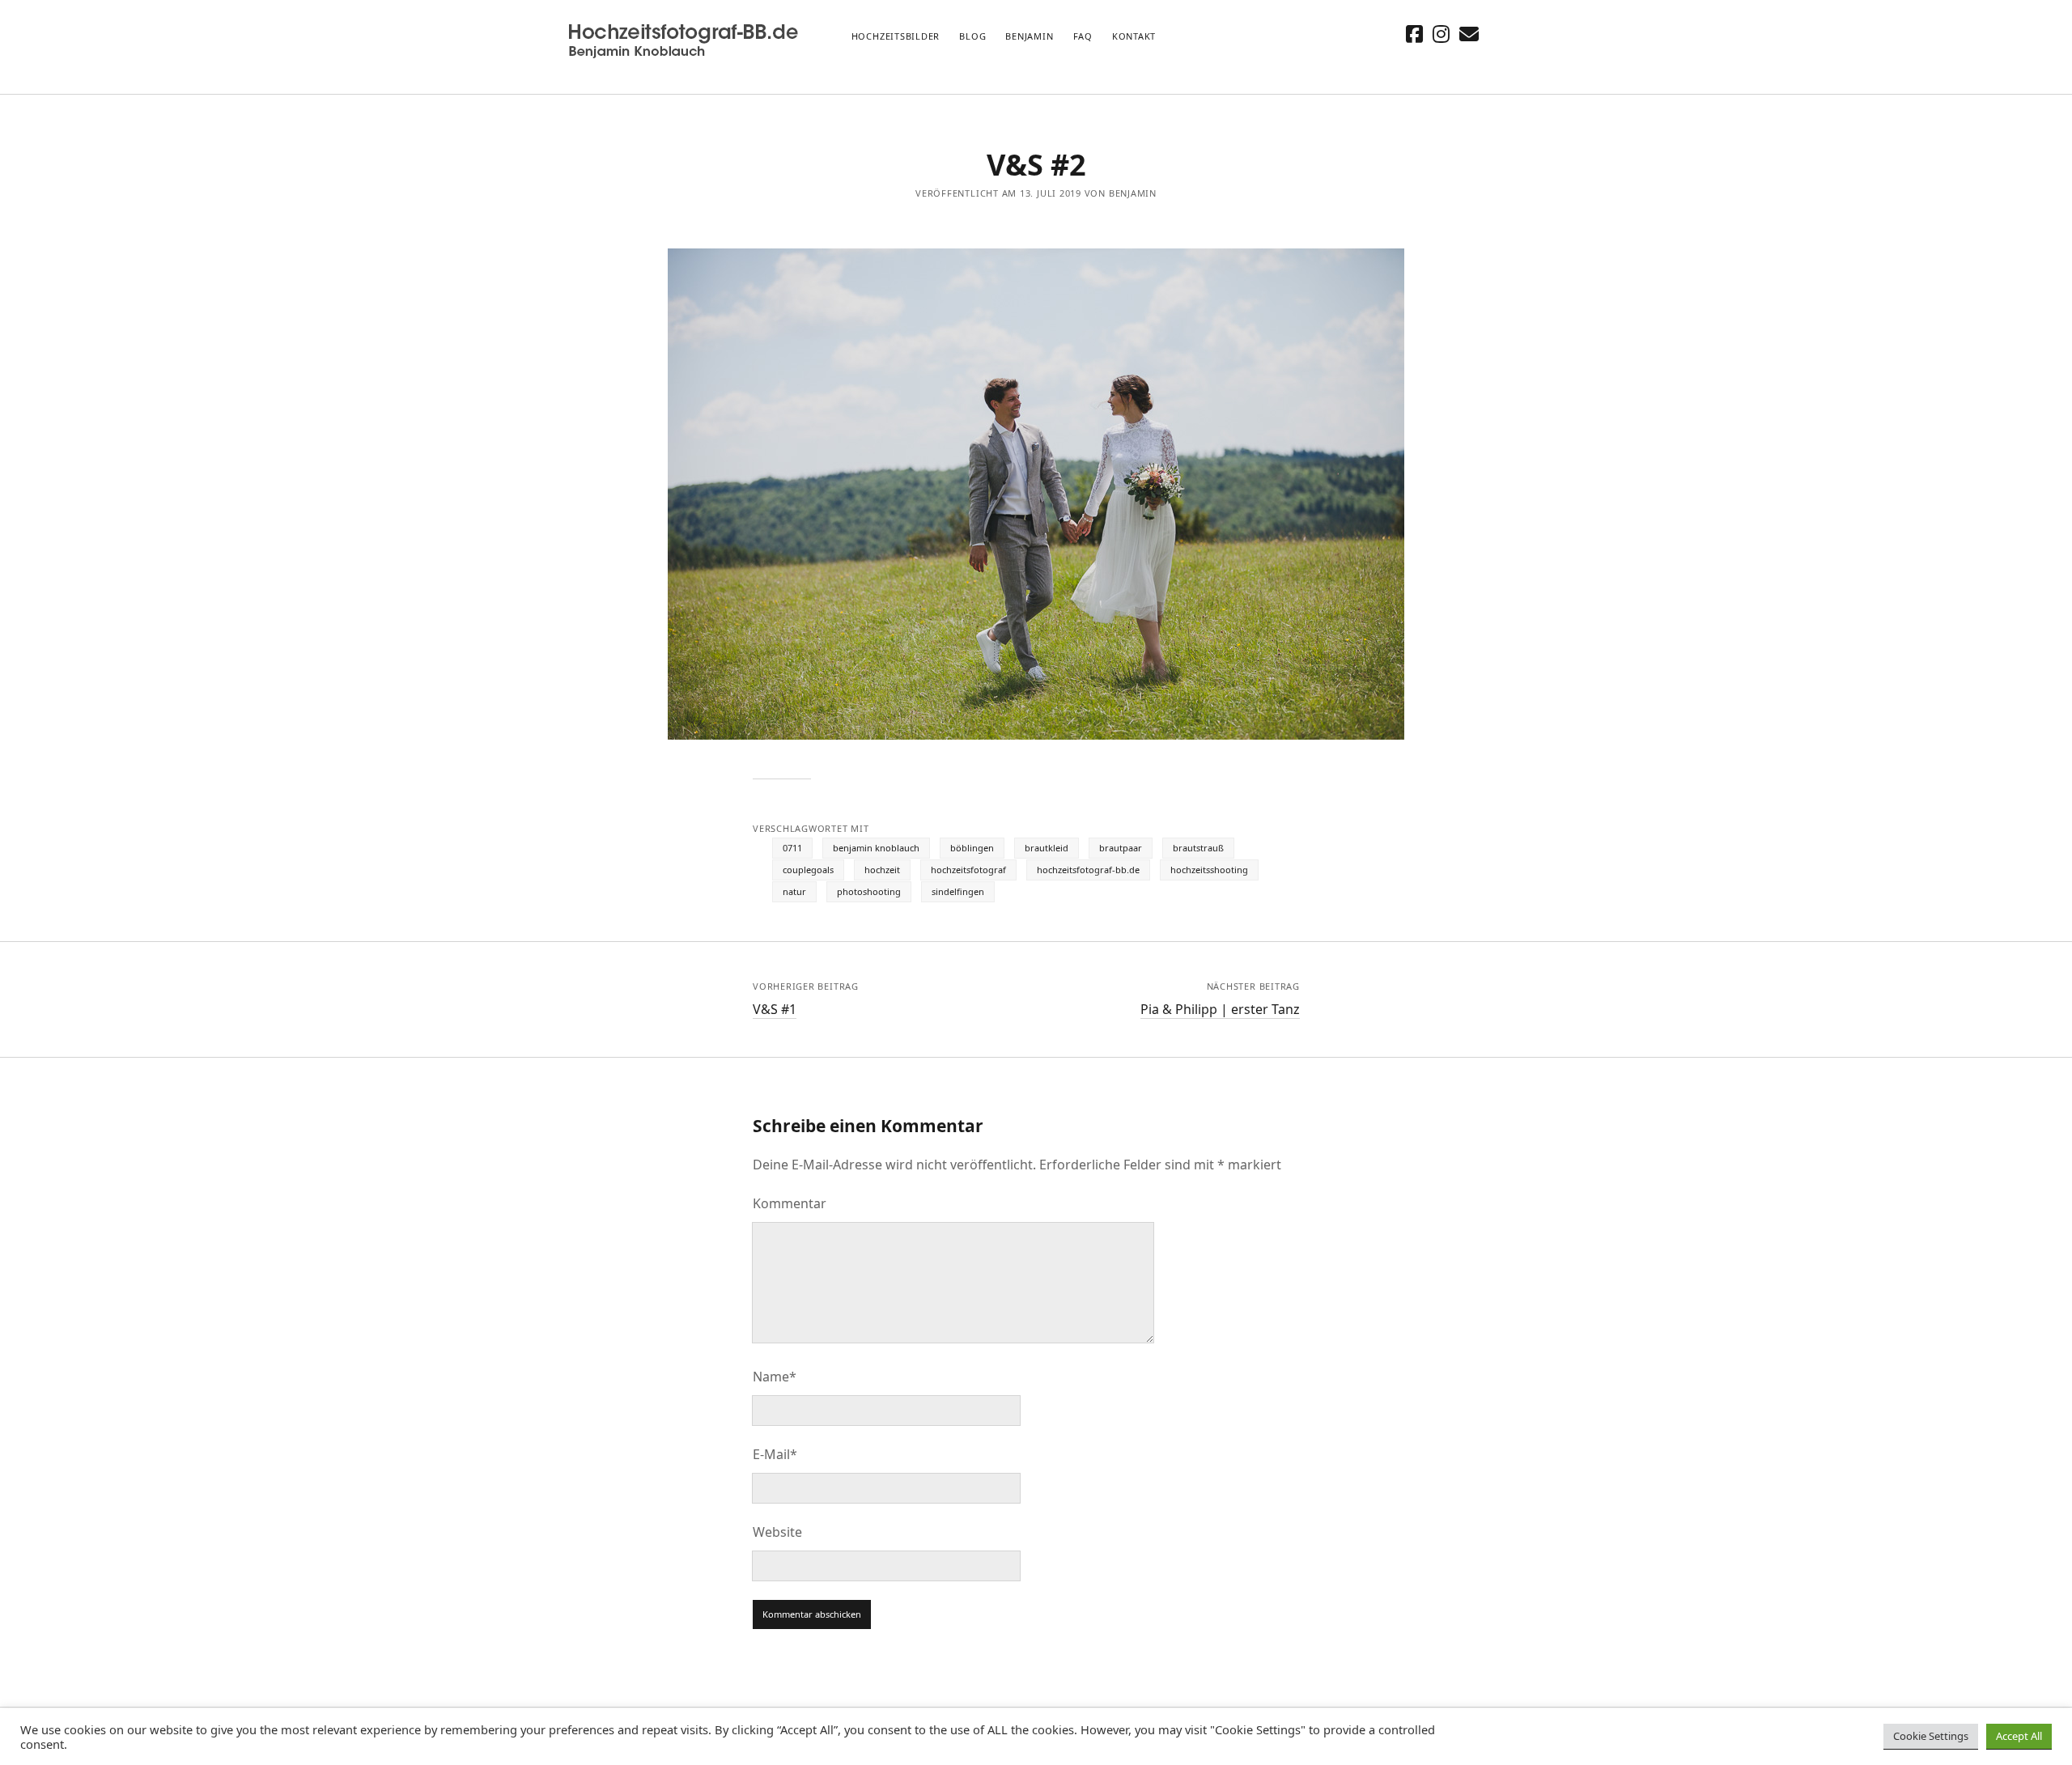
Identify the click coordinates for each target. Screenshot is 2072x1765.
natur (794, 891)
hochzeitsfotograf (968, 870)
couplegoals (808, 870)
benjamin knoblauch (876, 848)
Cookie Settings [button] (1931, 1736)
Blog (972, 36)
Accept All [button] (2019, 1736)
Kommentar (790, 1203)
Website (777, 1532)
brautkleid (1047, 848)
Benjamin (1029, 36)
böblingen (972, 848)
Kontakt (1134, 36)
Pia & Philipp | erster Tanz (1220, 1009)
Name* (775, 1377)
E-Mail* (775, 1454)
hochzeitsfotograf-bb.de (1088, 870)
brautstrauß (1198, 848)
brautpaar (1121, 848)
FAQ (1083, 36)
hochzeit (882, 870)
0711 (792, 848)
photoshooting (869, 891)
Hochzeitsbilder (896, 36)
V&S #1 (775, 1009)
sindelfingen (958, 891)
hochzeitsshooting (1209, 870)
